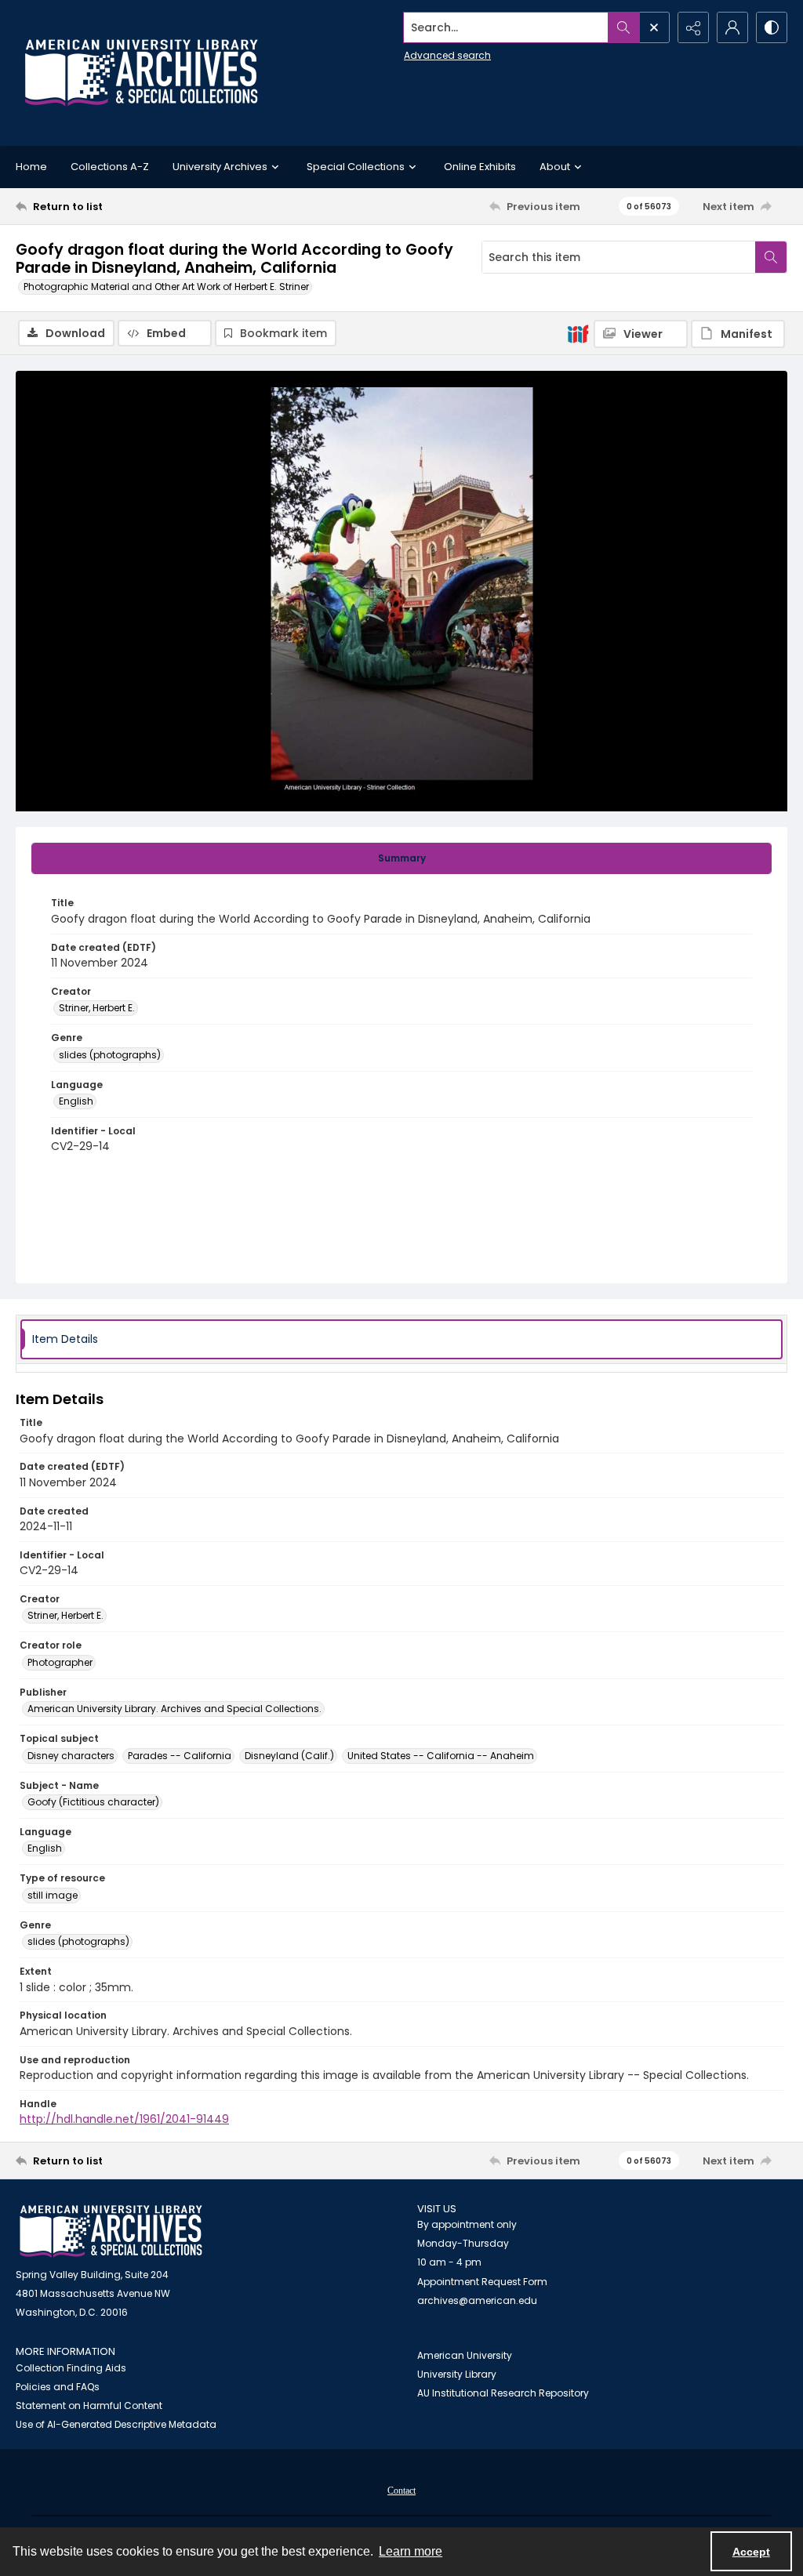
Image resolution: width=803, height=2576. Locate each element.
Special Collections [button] (356, 167)
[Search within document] (771, 257)
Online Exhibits (480, 167)
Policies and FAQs (58, 2387)
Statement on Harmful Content (89, 2405)
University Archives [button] (220, 167)
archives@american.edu (477, 2300)
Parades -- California (180, 1756)
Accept (751, 2552)
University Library (457, 2374)
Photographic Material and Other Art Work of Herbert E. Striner (166, 287)
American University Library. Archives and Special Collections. (174, 1709)
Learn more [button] (411, 2551)
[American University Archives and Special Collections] (111, 2231)
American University (465, 2355)
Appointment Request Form (482, 2282)
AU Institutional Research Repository (503, 2393)
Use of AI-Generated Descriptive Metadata (116, 2424)
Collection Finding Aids (71, 2368)
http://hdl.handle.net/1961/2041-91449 (124, 2119)
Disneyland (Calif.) (289, 1756)
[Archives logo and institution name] (141, 73)
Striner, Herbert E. (97, 1008)
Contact (401, 2491)
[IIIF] (578, 333)
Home (31, 167)
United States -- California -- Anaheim (441, 1756)
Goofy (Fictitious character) (93, 1802)
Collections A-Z (110, 167)
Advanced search (447, 55)
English (76, 1101)
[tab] (401, 858)
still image (53, 1895)
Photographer (60, 1662)
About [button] (555, 167)
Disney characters (71, 1756)
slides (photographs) (110, 1055)
